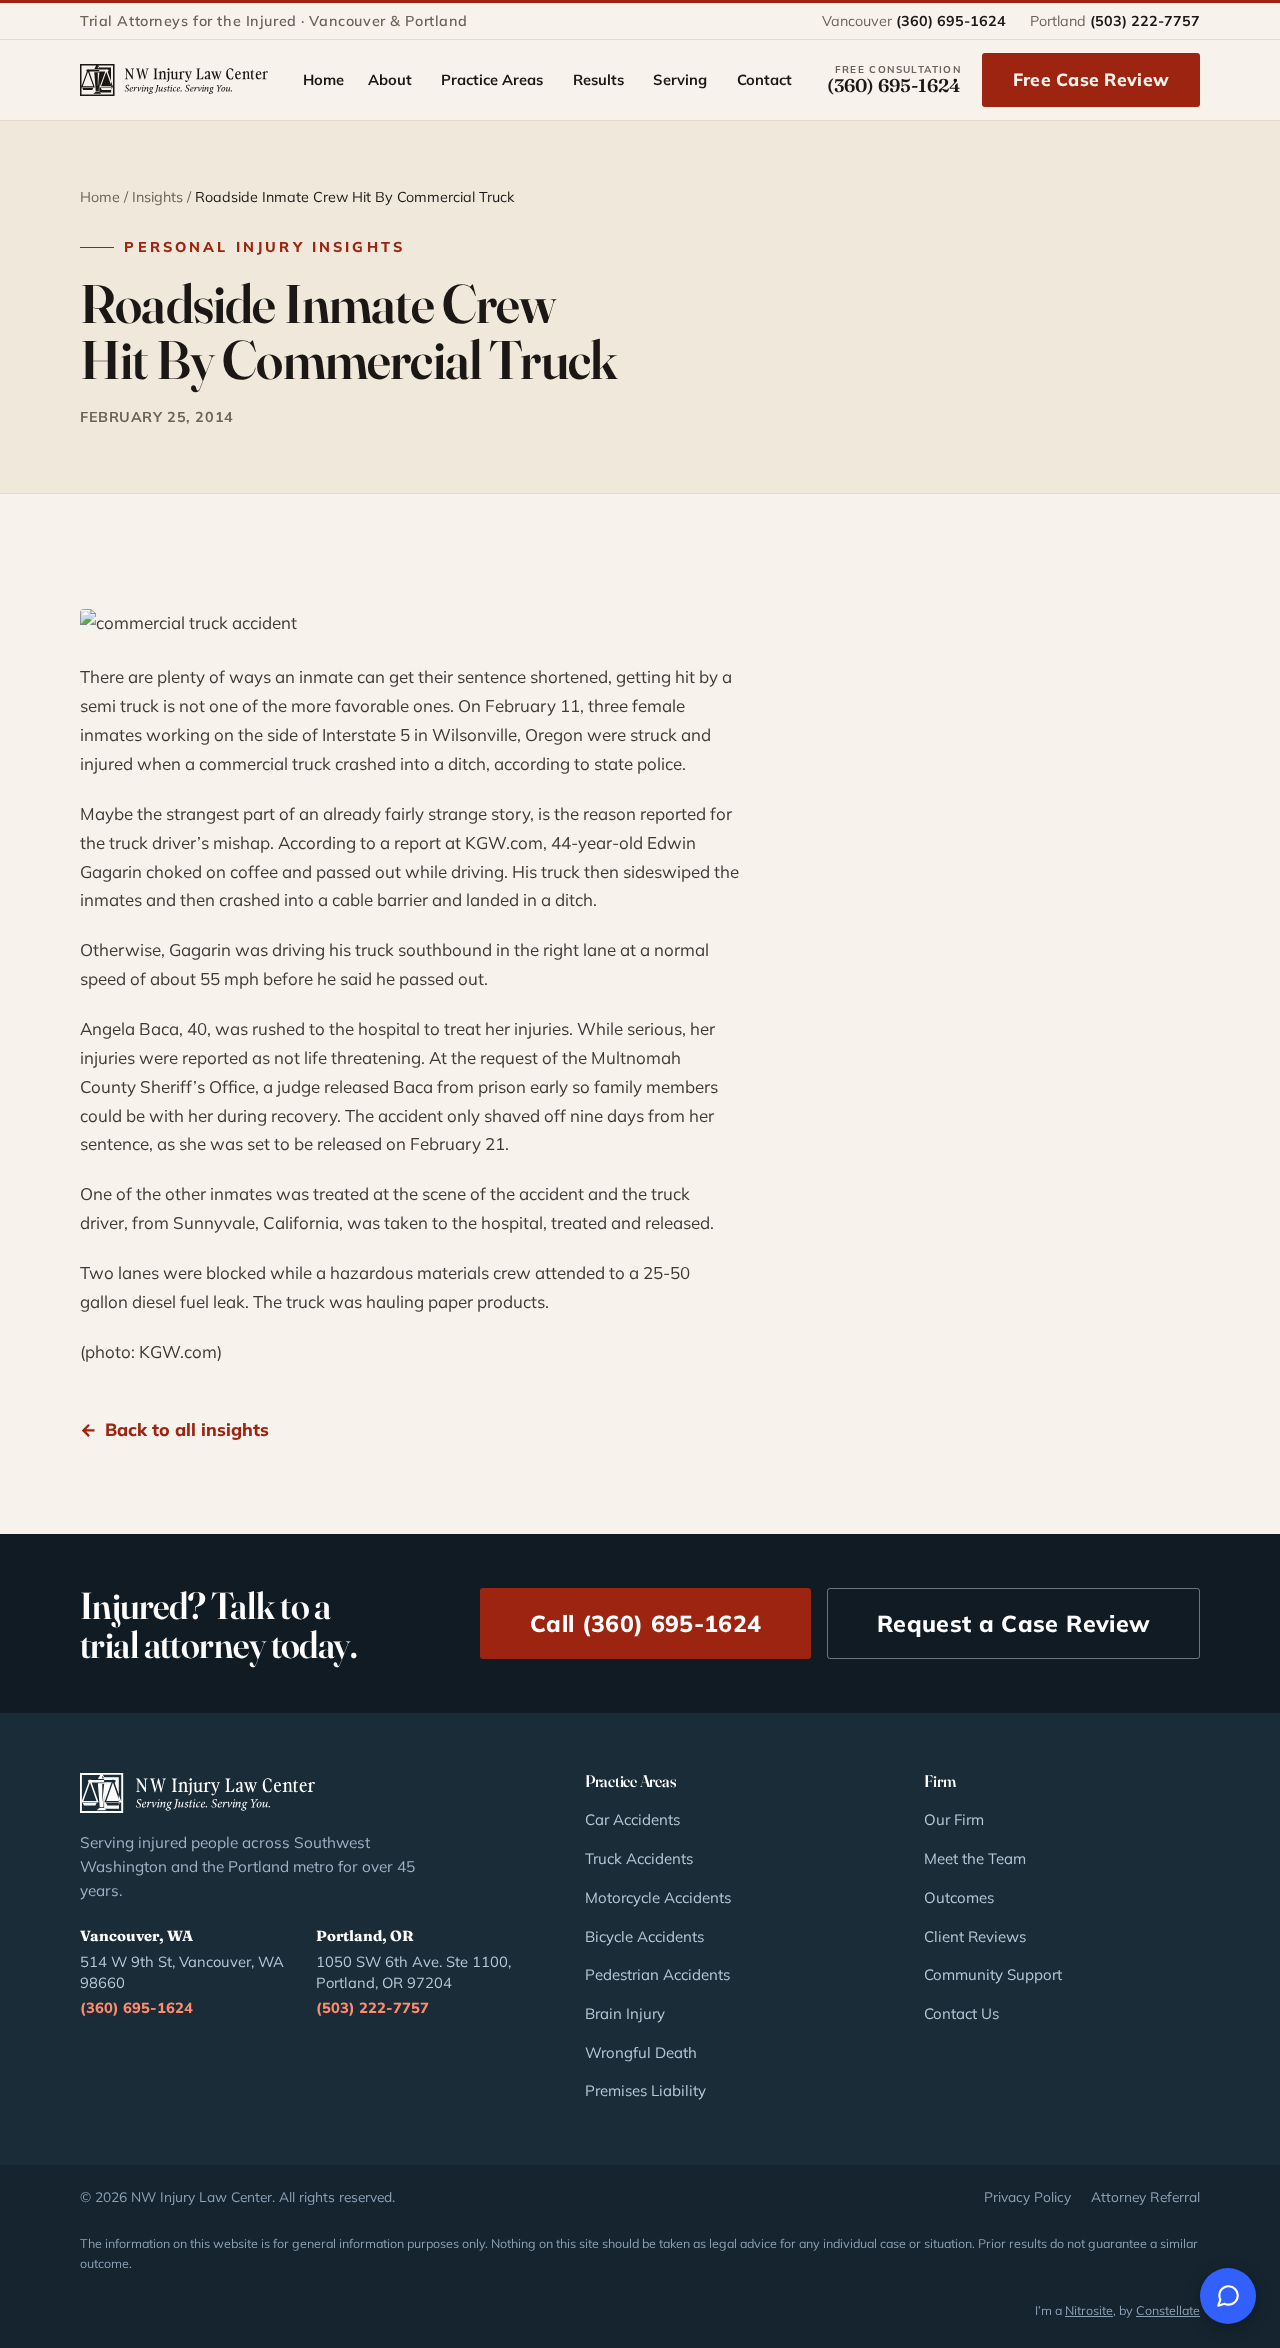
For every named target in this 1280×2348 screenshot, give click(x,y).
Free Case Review (1091, 79)
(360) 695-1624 (136, 2007)
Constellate (1168, 2310)
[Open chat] (1228, 2296)
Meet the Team (975, 1858)
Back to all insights (187, 1429)
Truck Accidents (639, 1858)
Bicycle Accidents (644, 1936)
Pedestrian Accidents (657, 1974)
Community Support (993, 1974)
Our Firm (954, 1819)
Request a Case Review (1013, 1623)
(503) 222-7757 (372, 2007)
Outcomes (959, 1897)
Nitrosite (1089, 2310)
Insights (157, 197)
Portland (1115, 21)
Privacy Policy (1027, 2196)
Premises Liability (645, 2090)
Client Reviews (975, 1936)
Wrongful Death (641, 2052)
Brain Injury (625, 2013)
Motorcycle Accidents (658, 1897)
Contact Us (961, 2013)
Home (100, 197)
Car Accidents (632, 1819)
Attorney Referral (1145, 2196)
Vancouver (914, 21)
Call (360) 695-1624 (646, 1623)
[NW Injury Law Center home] (174, 80)
